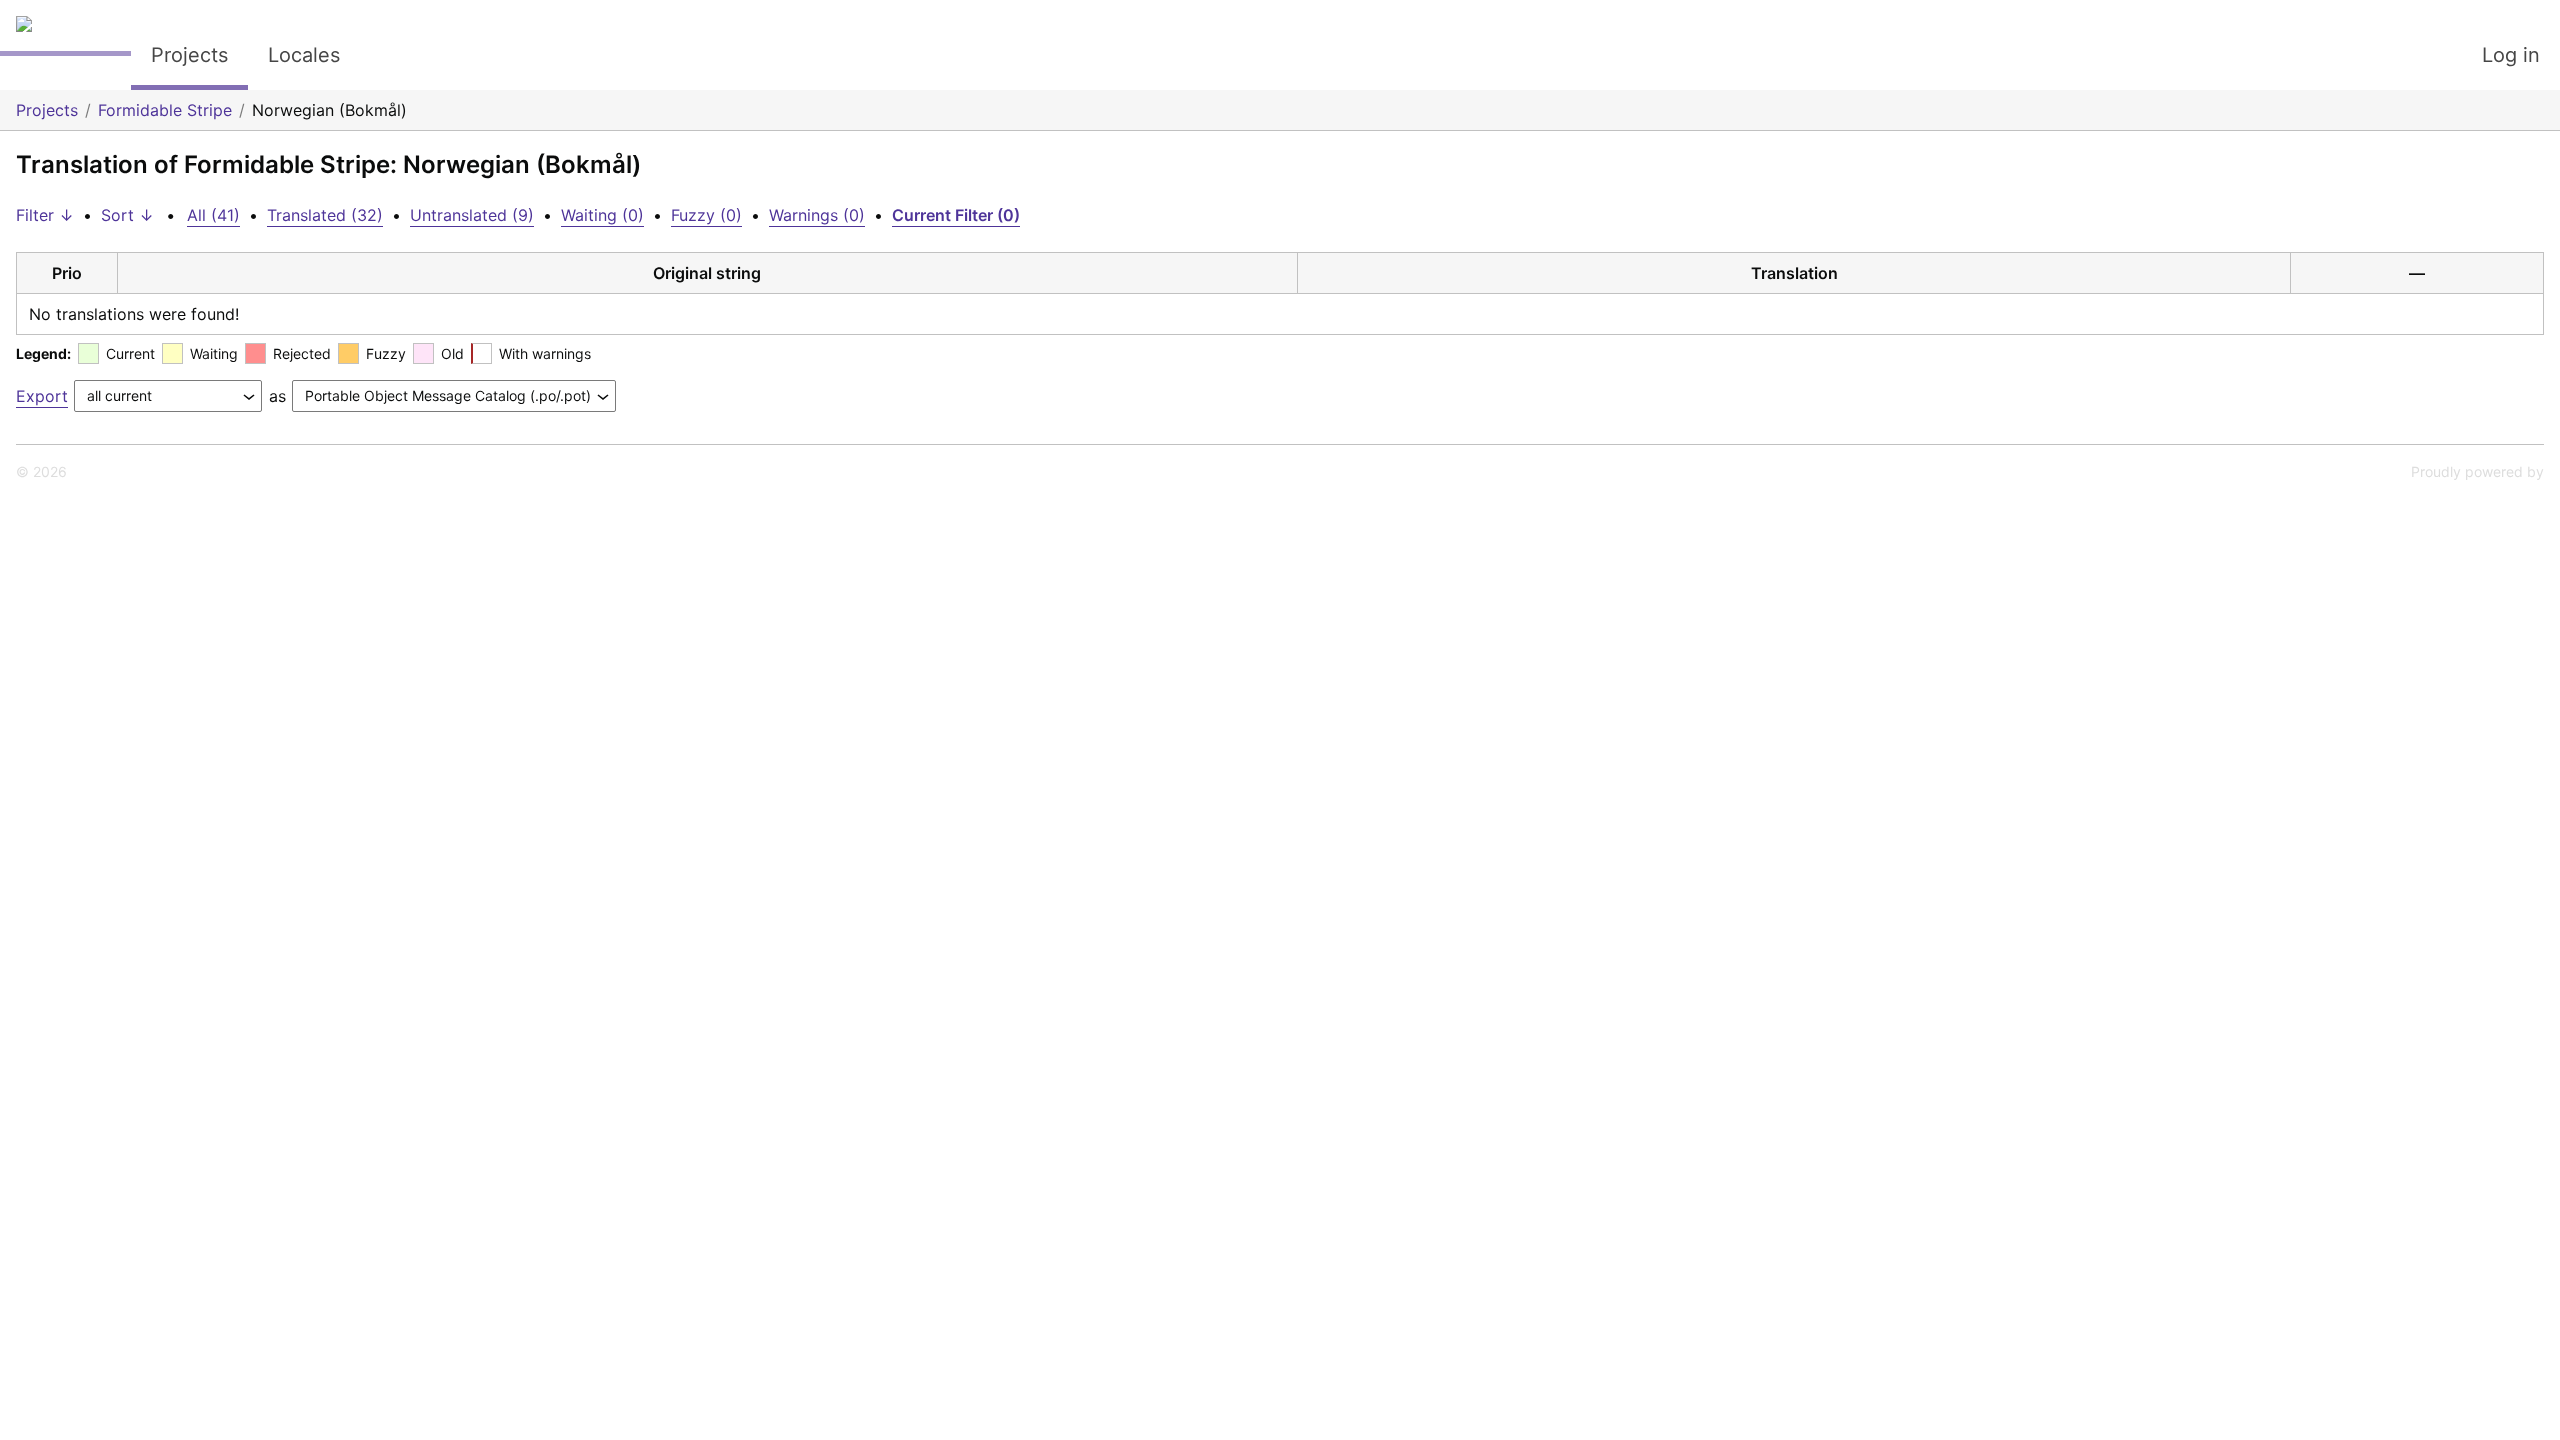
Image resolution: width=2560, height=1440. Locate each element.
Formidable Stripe (165, 110)
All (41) (213, 215)
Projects (189, 55)
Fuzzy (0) (706, 215)
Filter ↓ (45, 215)
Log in (2511, 55)
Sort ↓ (127, 215)
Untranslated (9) (472, 215)
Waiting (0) (602, 215)
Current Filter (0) (956, 215)
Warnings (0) (817, 215)
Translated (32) (325, 215)
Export (42, 396)
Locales (304, 55)
